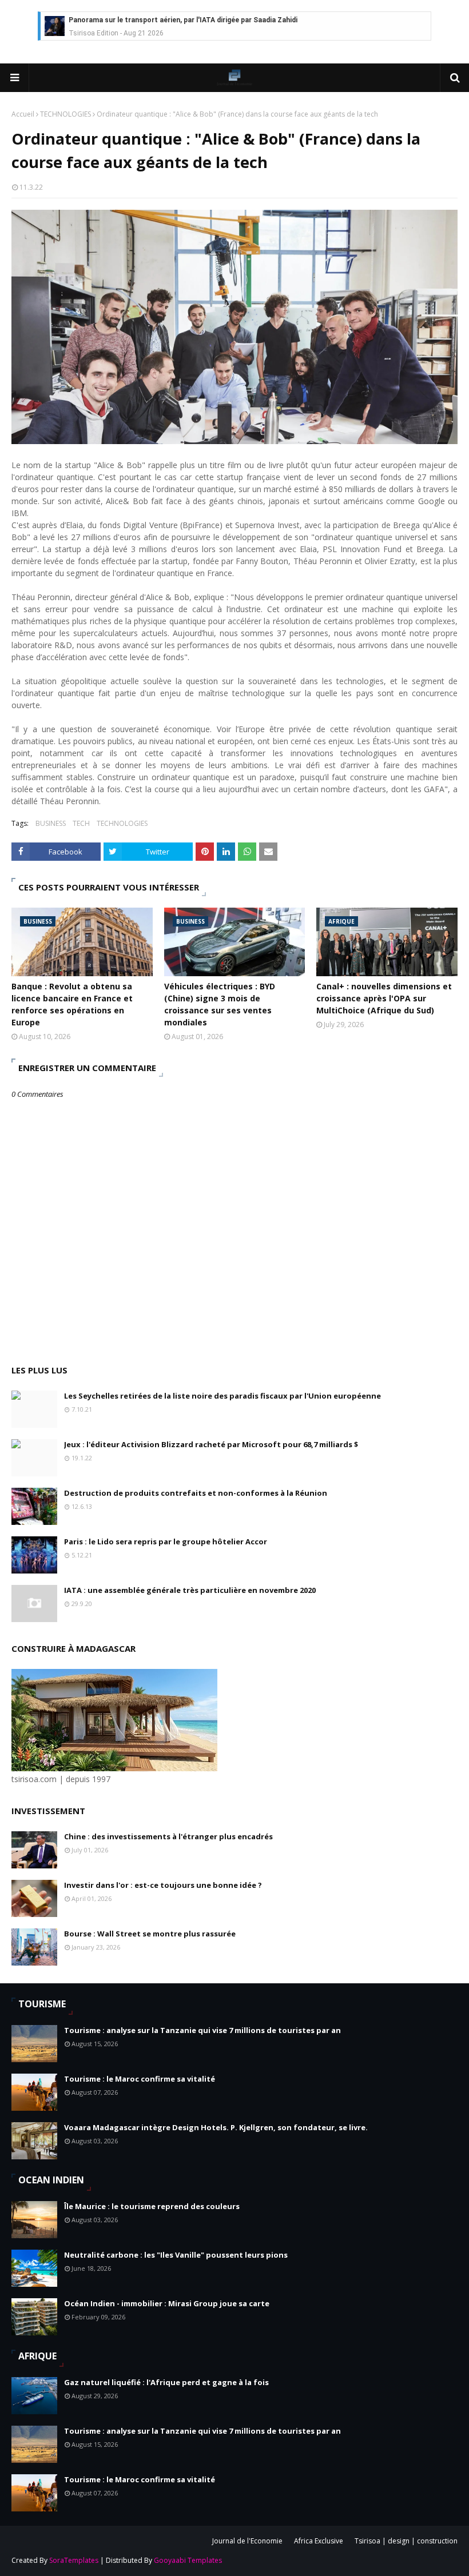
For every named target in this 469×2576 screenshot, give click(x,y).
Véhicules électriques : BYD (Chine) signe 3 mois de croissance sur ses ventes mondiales (220, 1004)
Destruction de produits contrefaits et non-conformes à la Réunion (196, 1493)
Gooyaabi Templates (188, 2560)
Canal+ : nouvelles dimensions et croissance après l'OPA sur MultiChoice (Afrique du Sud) (384, 998)
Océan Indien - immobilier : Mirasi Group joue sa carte (167, 2303)
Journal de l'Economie (247, 2541)
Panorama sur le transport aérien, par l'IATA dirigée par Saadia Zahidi (183, 20)
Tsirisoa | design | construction (406, 2541)
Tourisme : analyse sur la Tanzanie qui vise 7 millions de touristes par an (202, 2030)
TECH (81, 823)
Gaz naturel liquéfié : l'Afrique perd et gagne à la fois (166, 2382)
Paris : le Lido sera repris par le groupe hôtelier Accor (166, 1541)
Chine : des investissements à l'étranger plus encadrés (168, 1836)
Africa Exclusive (319, 2541)
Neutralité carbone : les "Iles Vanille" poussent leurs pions (176, 2255)
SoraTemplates (74, 2560)
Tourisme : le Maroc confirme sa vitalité (140, 2079)
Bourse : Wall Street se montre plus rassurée (150, 1934)
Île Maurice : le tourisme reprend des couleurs (152, 2206)
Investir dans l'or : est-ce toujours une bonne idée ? (163, 1885)
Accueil (23, 114)
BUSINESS (51, 823)
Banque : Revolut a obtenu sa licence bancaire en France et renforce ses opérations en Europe (72, 1004)
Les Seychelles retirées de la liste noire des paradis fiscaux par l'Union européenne (222, 1396)
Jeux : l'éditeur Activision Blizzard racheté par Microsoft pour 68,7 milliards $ (211, 1444)
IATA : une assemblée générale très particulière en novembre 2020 (190, 1590)
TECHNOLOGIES (65, 114)
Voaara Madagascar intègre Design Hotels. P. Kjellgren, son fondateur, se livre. (216, 2127)
